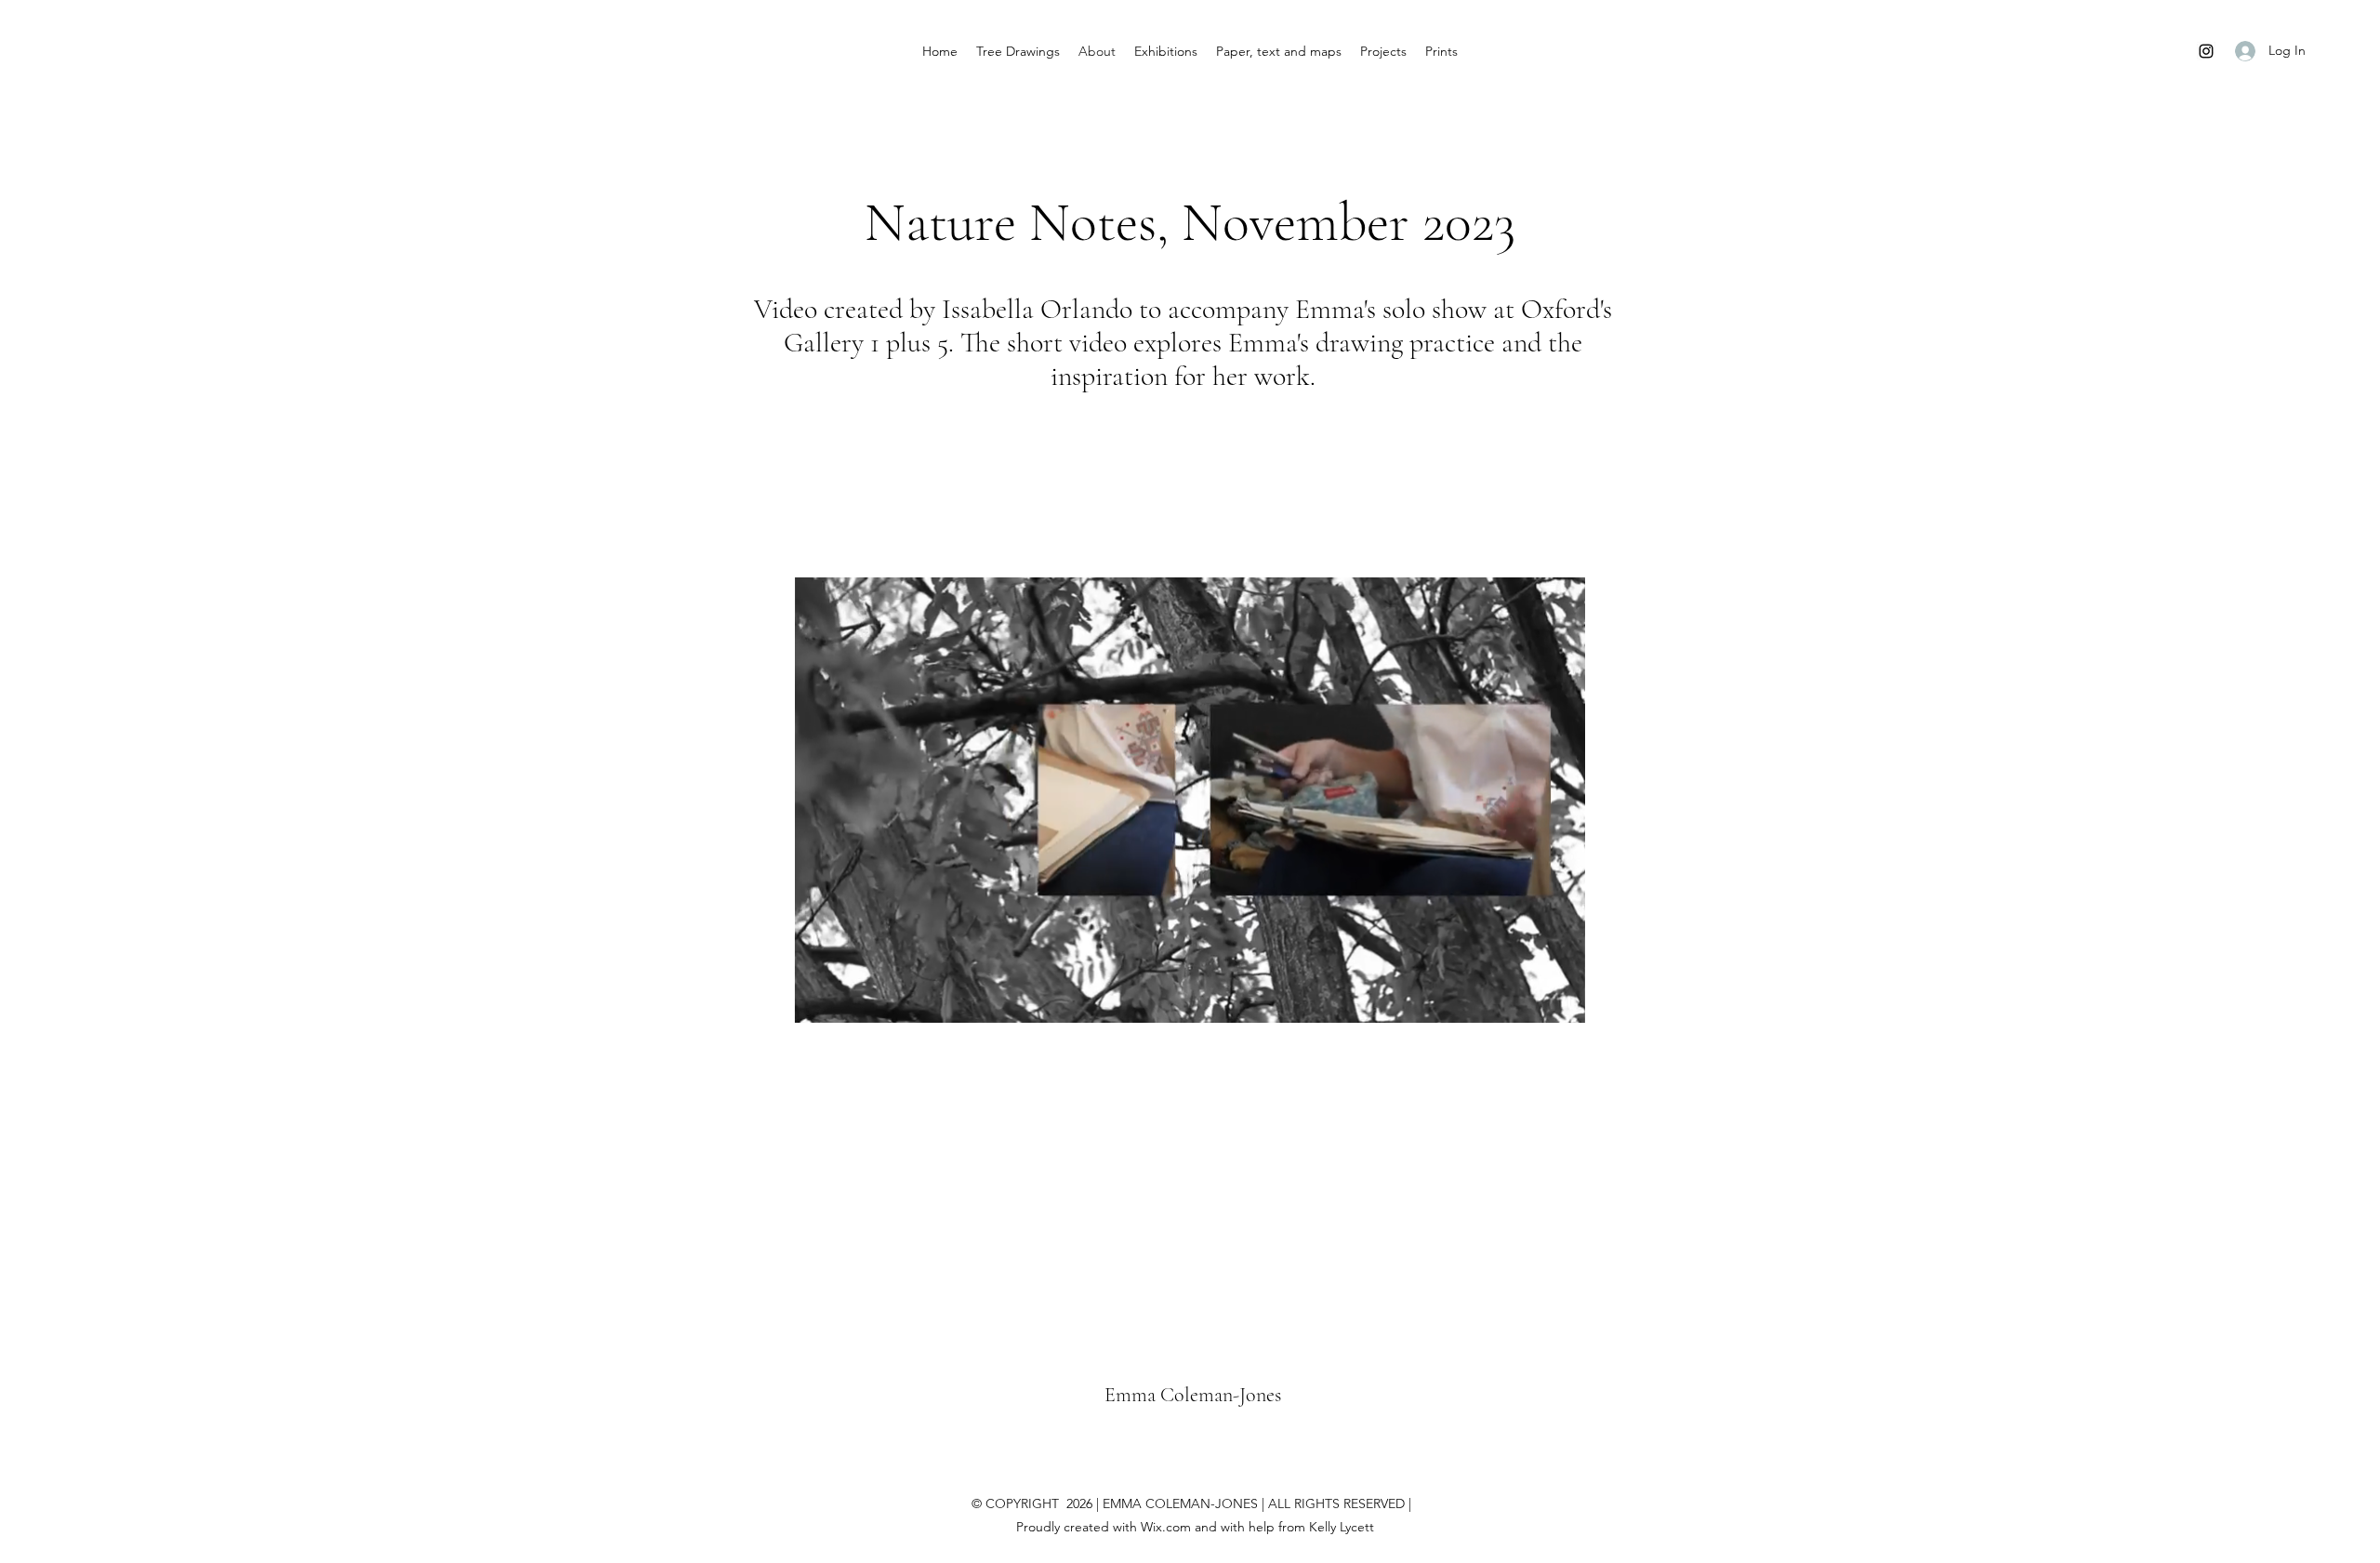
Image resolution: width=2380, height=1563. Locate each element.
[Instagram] (2206, 51)
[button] (1561, 1002)
